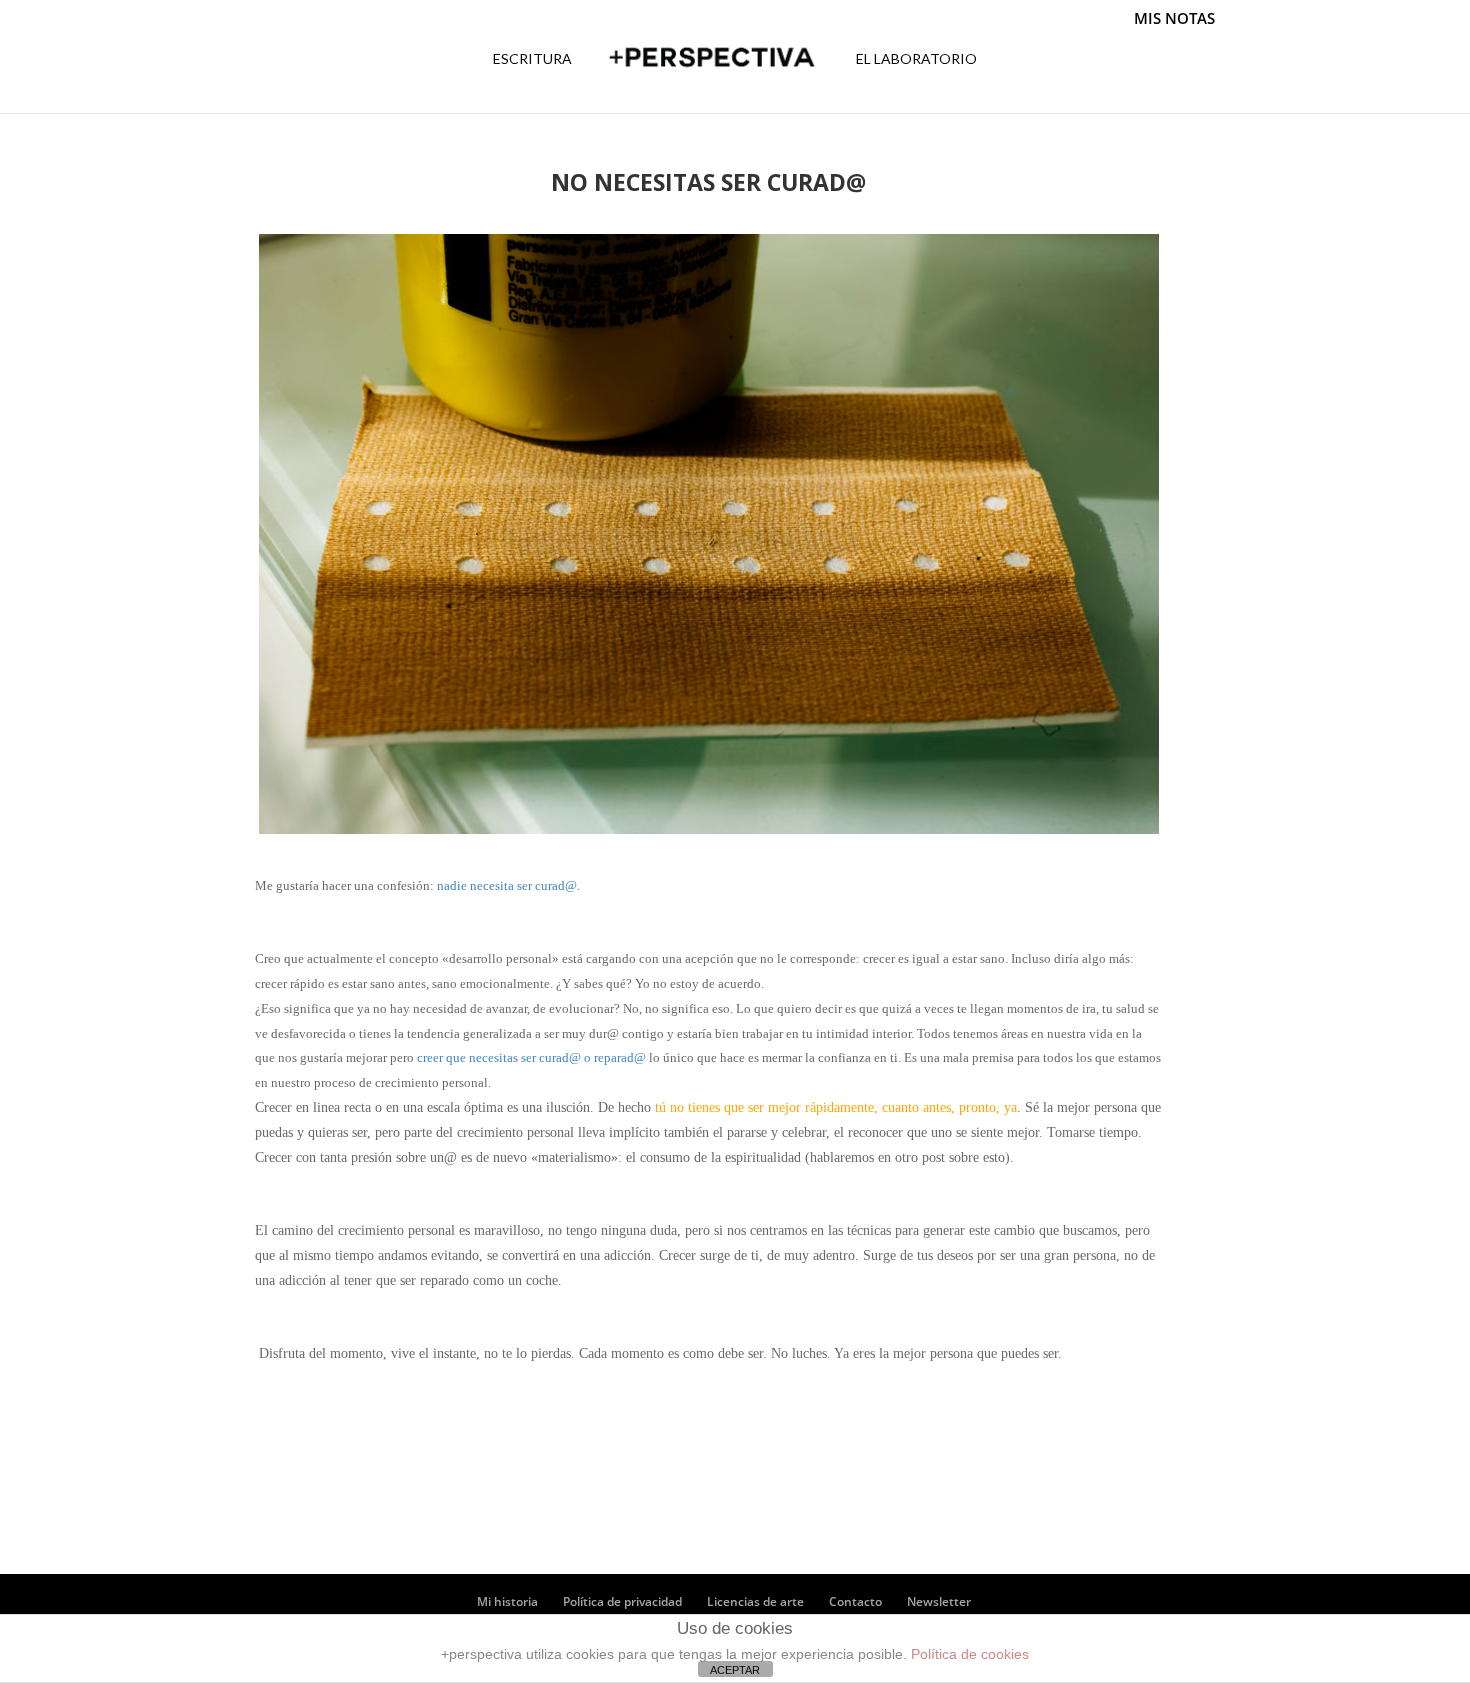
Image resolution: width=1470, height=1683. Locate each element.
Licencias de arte (755, 1601)
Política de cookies (970, 1654)
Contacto (855, 1601)
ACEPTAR (735, 1670)
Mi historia (507, 1601)
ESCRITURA (532, 59)
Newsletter (939, 1601)
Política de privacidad (622, 1601)
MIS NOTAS (1174, 18)
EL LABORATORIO (916, 59)
